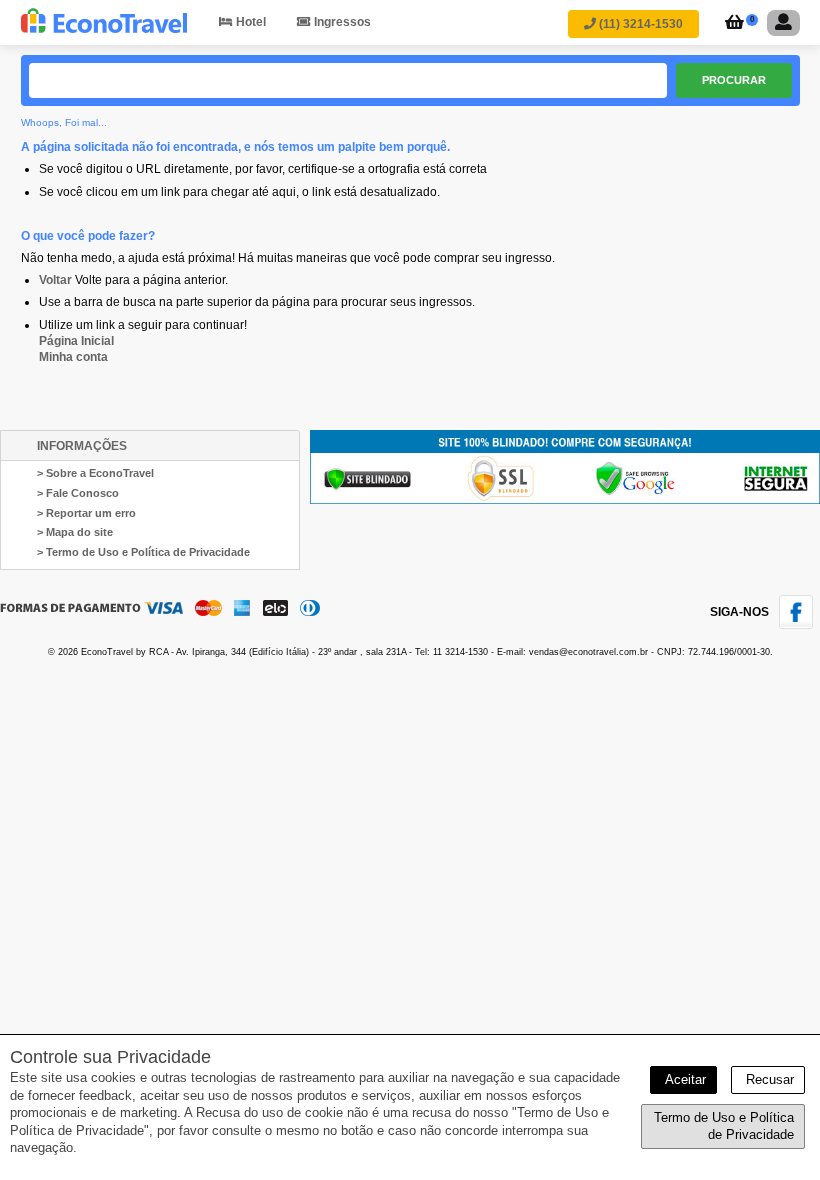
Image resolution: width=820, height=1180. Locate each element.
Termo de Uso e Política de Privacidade (724, 1126)
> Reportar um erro (86, 513)
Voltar (55, 280)
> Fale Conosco (78, 493)
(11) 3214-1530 (639, 24)
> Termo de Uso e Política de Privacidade (143, 552)
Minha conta (73, 357)
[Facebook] (799, 625)
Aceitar (683, 1079)
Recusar (768, 1079)
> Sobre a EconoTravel (95, 473)
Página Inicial (76, 341)
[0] (731, 24)
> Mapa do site (75, 532)
